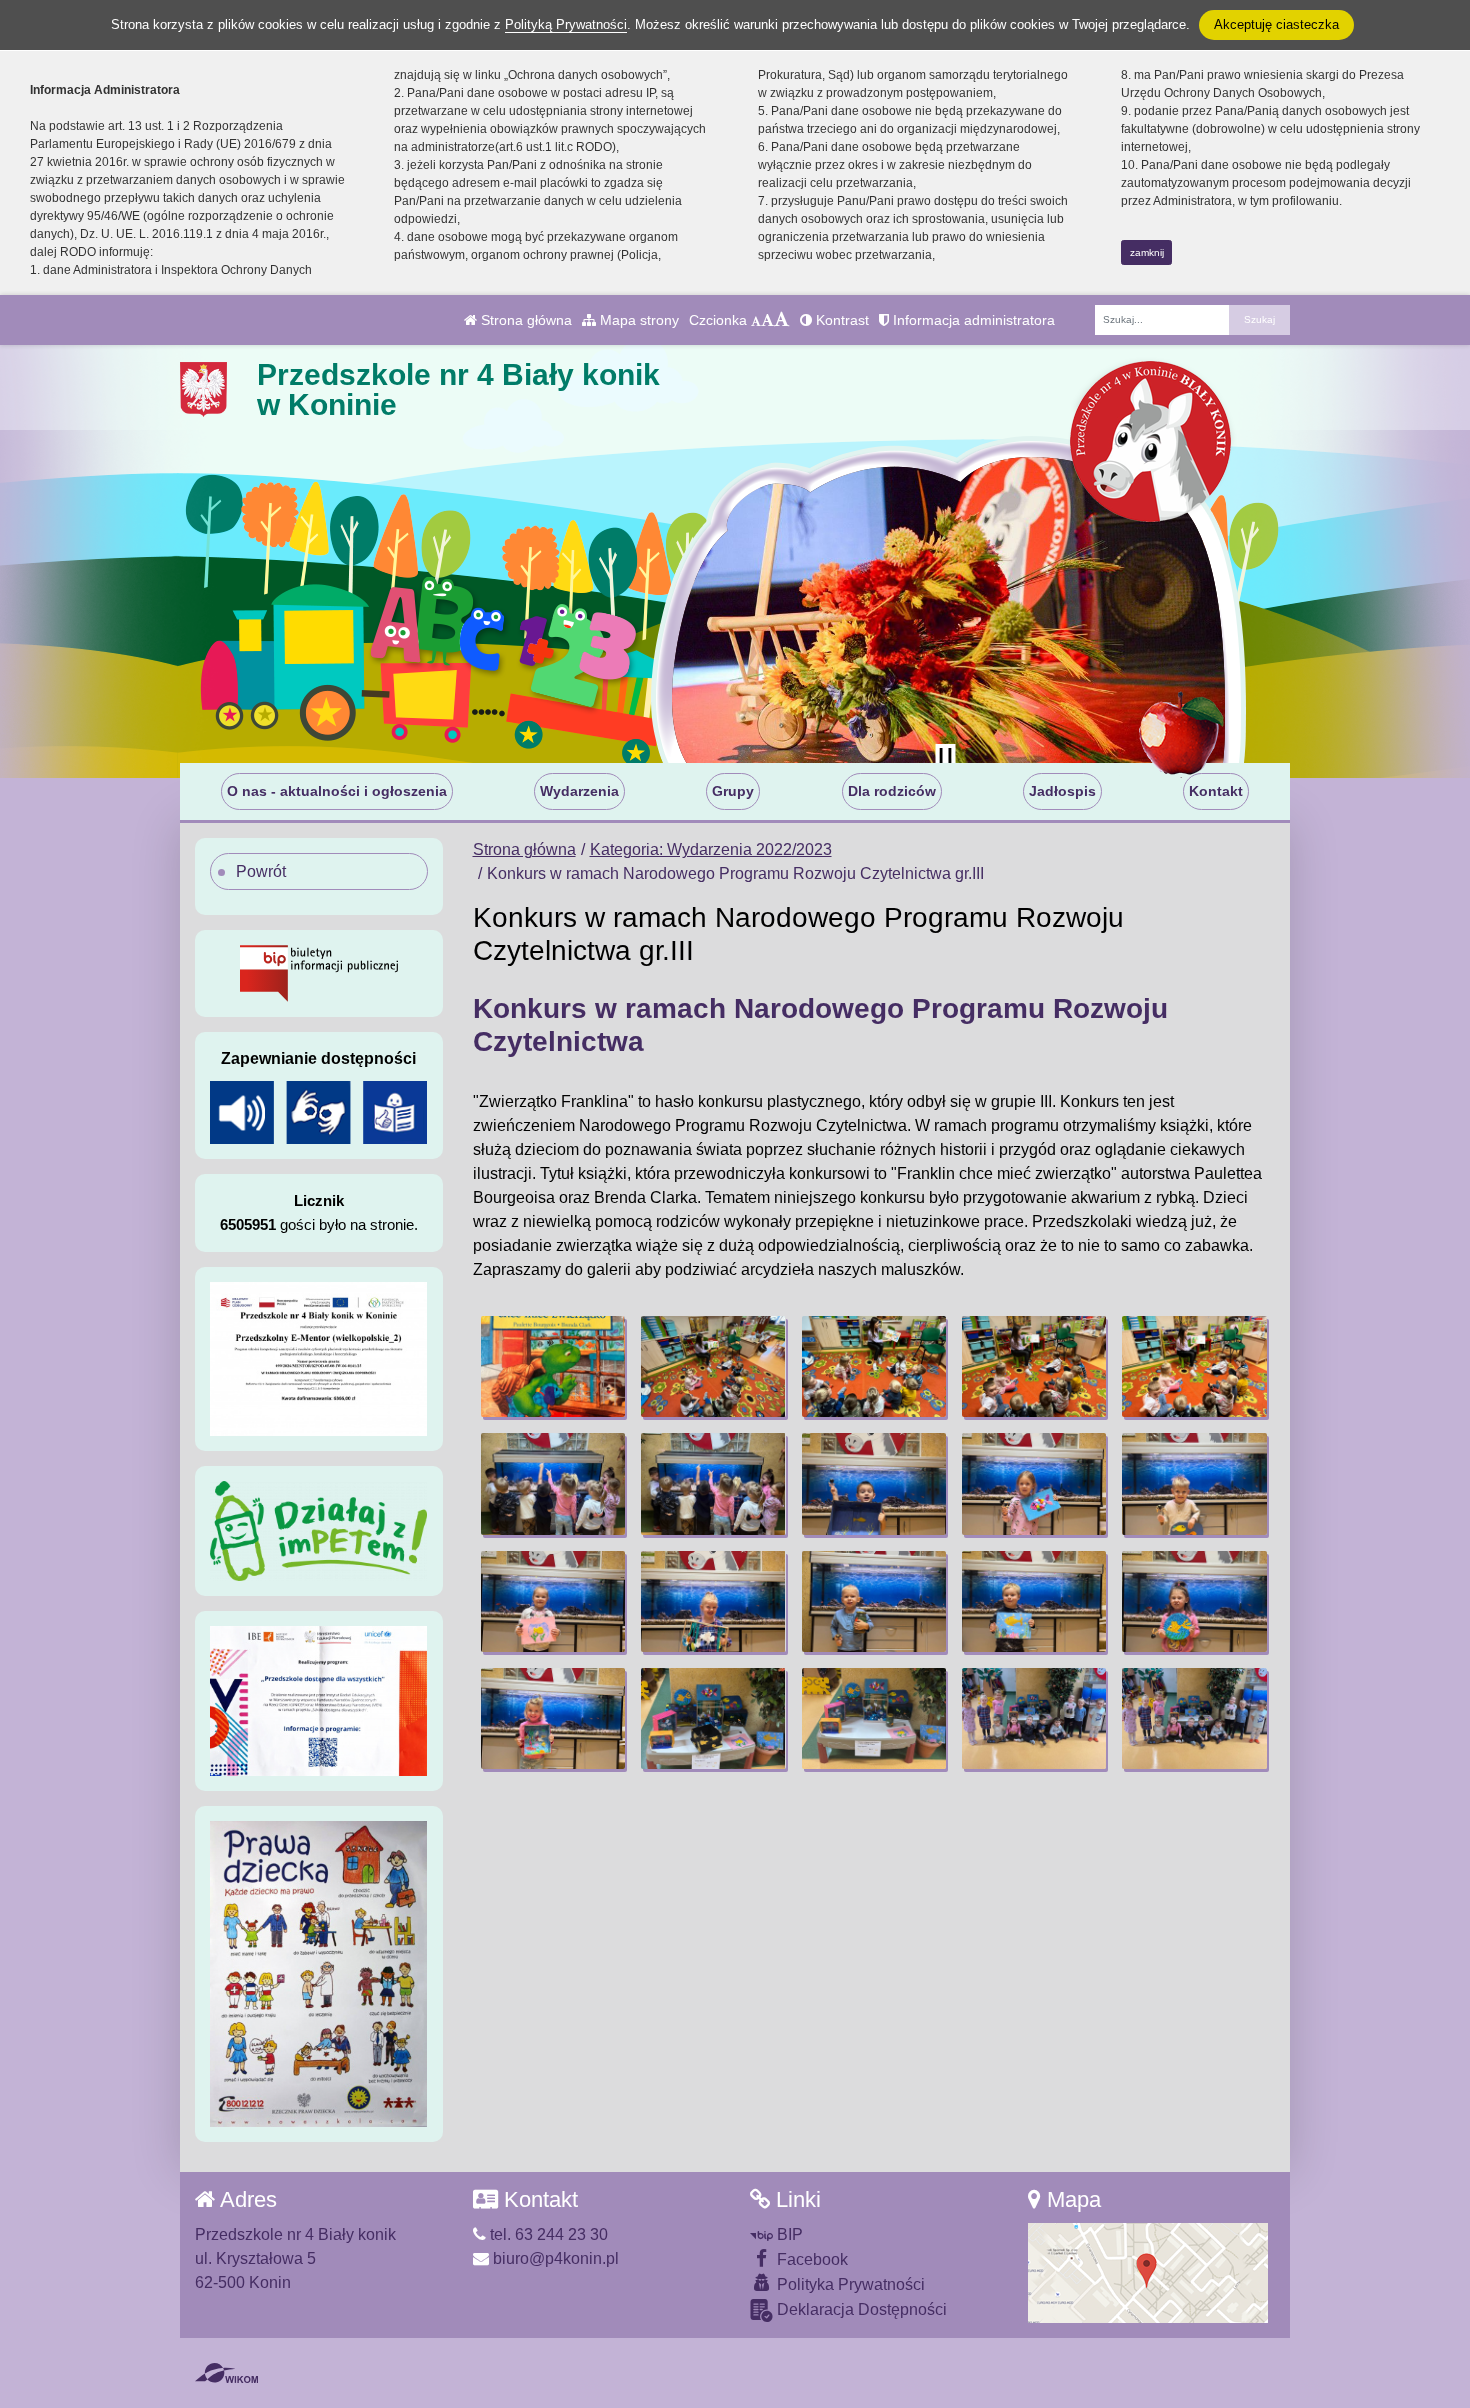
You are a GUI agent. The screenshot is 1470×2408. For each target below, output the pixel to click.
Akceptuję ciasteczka (1276, 24)
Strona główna (524, 320)
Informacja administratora (972, 320)
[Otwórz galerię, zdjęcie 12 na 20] (713, 1601)
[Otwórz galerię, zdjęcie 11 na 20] (553, 1601)
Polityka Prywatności (849, 2284)
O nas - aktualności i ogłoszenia (337, 791)
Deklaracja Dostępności (860, 2309)
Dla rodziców (892, 791)
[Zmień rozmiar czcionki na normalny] (756, 320)
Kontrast (840, 320)
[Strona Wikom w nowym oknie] (226, 2373)
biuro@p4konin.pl (554, 2258)
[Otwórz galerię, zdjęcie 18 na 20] (874, 1718)
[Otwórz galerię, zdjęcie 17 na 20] (713, 1718)
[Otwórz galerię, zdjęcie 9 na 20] (1034, 1483)
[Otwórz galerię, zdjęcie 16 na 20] (553, 1718)
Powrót (261, 871)
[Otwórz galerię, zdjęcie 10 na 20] (1194, 1483)
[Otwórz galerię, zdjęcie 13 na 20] (874, 1601)
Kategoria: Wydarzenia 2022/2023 (711, 849)
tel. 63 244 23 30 (547, 2234)
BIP (788, 2234)
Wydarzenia (579, 791)
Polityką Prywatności (566, 24)
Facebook (810, 2259)
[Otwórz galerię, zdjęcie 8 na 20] (874, 1483)
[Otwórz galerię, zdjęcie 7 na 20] (713, 1483)
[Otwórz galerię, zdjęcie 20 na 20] (1194, 1718)
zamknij (1147, 252)
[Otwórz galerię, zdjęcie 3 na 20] (874, 1366)
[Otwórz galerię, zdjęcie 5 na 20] (1194, 1366)
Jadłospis (1062, 791)
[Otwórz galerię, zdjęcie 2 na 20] (713, 1366)
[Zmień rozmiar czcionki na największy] (782, 320)
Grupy (733, 791)
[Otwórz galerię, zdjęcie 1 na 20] (553, 1366)
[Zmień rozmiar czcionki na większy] (767, 320)
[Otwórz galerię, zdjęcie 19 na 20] (1034, 1718)
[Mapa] (1148, 2271)
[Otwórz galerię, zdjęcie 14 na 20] (1034, 1601)
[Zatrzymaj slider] (945, 758)
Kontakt (1216, 791)
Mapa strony (637, 320)
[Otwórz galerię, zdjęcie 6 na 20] (553, 1483)
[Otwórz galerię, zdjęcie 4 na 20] (1034, 1366)
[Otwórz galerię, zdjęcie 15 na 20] (1194, 1601)
